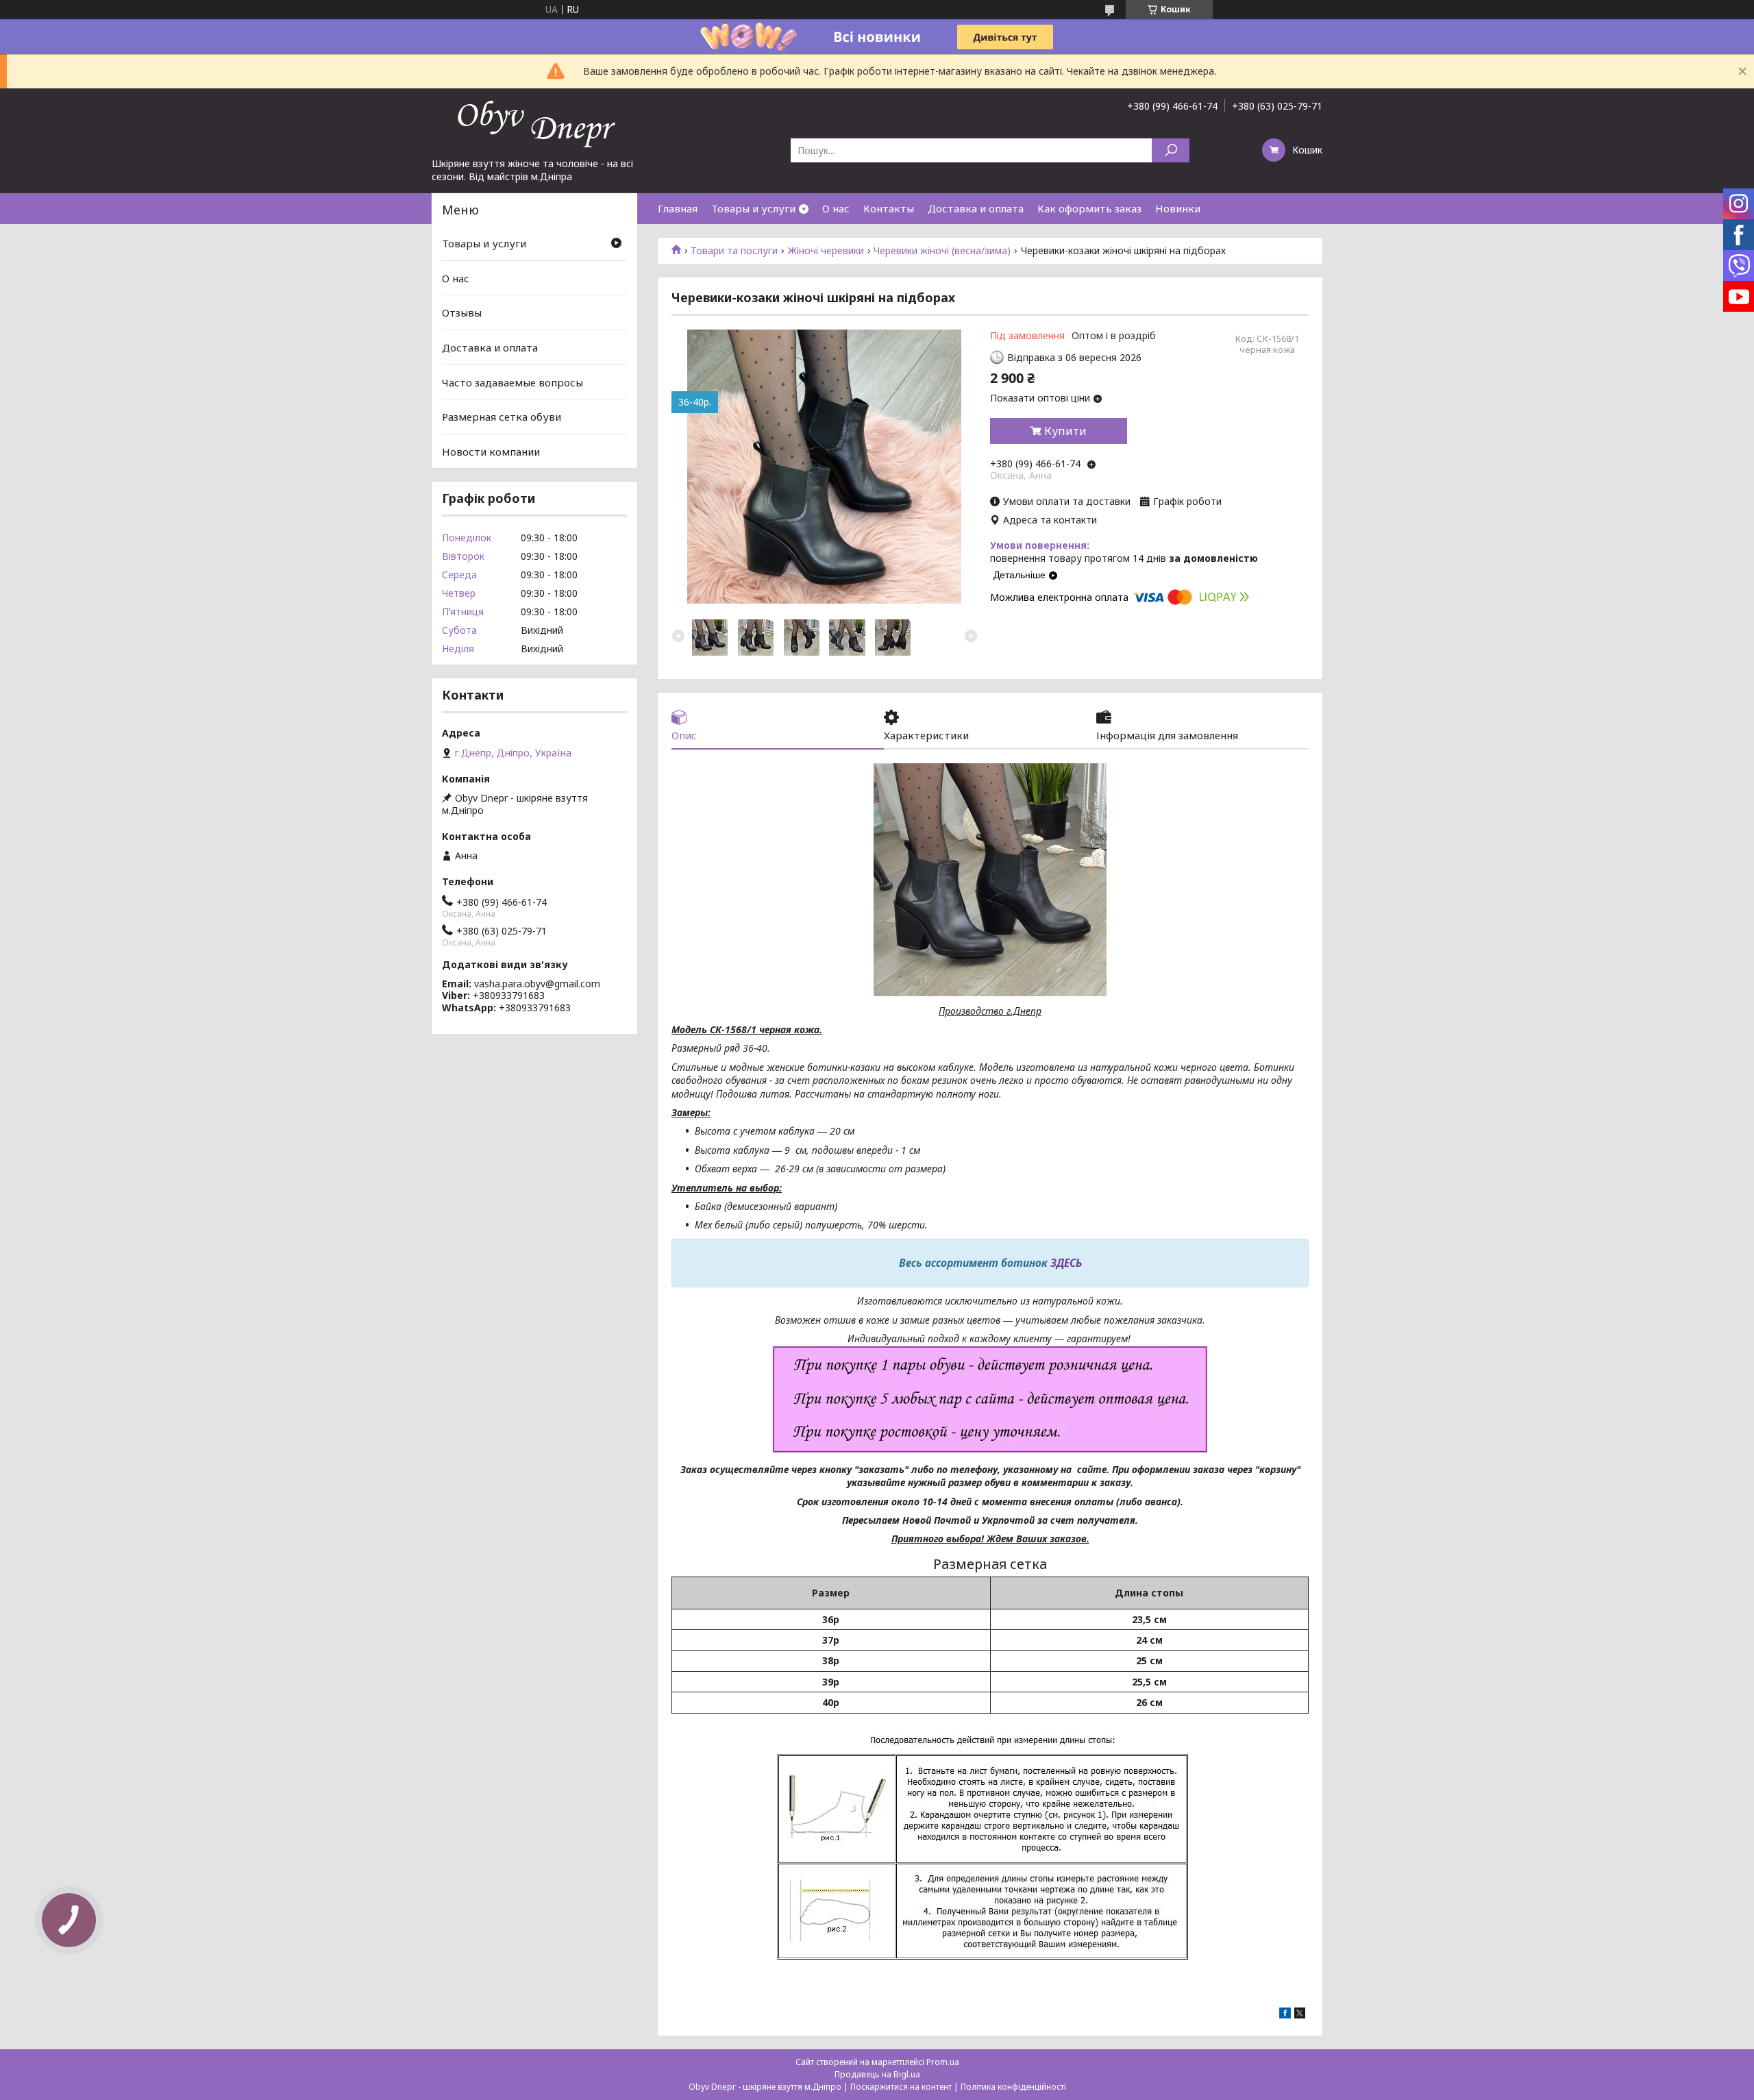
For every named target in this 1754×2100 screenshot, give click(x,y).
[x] (1300, 2015)
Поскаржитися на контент (901, 2087)
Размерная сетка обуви (502, 417)
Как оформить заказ (1089, 208)
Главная (678, 208)
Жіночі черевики (826, 251)
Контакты (889, 208)
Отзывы (462, 312)
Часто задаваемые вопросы (512, 382)
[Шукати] (1171, 150)
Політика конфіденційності (1013, 2087)
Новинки (1178, 208)
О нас (836, 208)
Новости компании (491, 452)
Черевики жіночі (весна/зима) (942, 251)
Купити (1065, 431)
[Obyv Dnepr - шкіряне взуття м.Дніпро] (534, 123)
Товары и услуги (753, 208)
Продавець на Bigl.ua (877, 2074)
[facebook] (1285, 2015)
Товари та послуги (734, 251)
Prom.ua (943, 2062)
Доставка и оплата (976, 208)
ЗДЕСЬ (1066, 1263)
